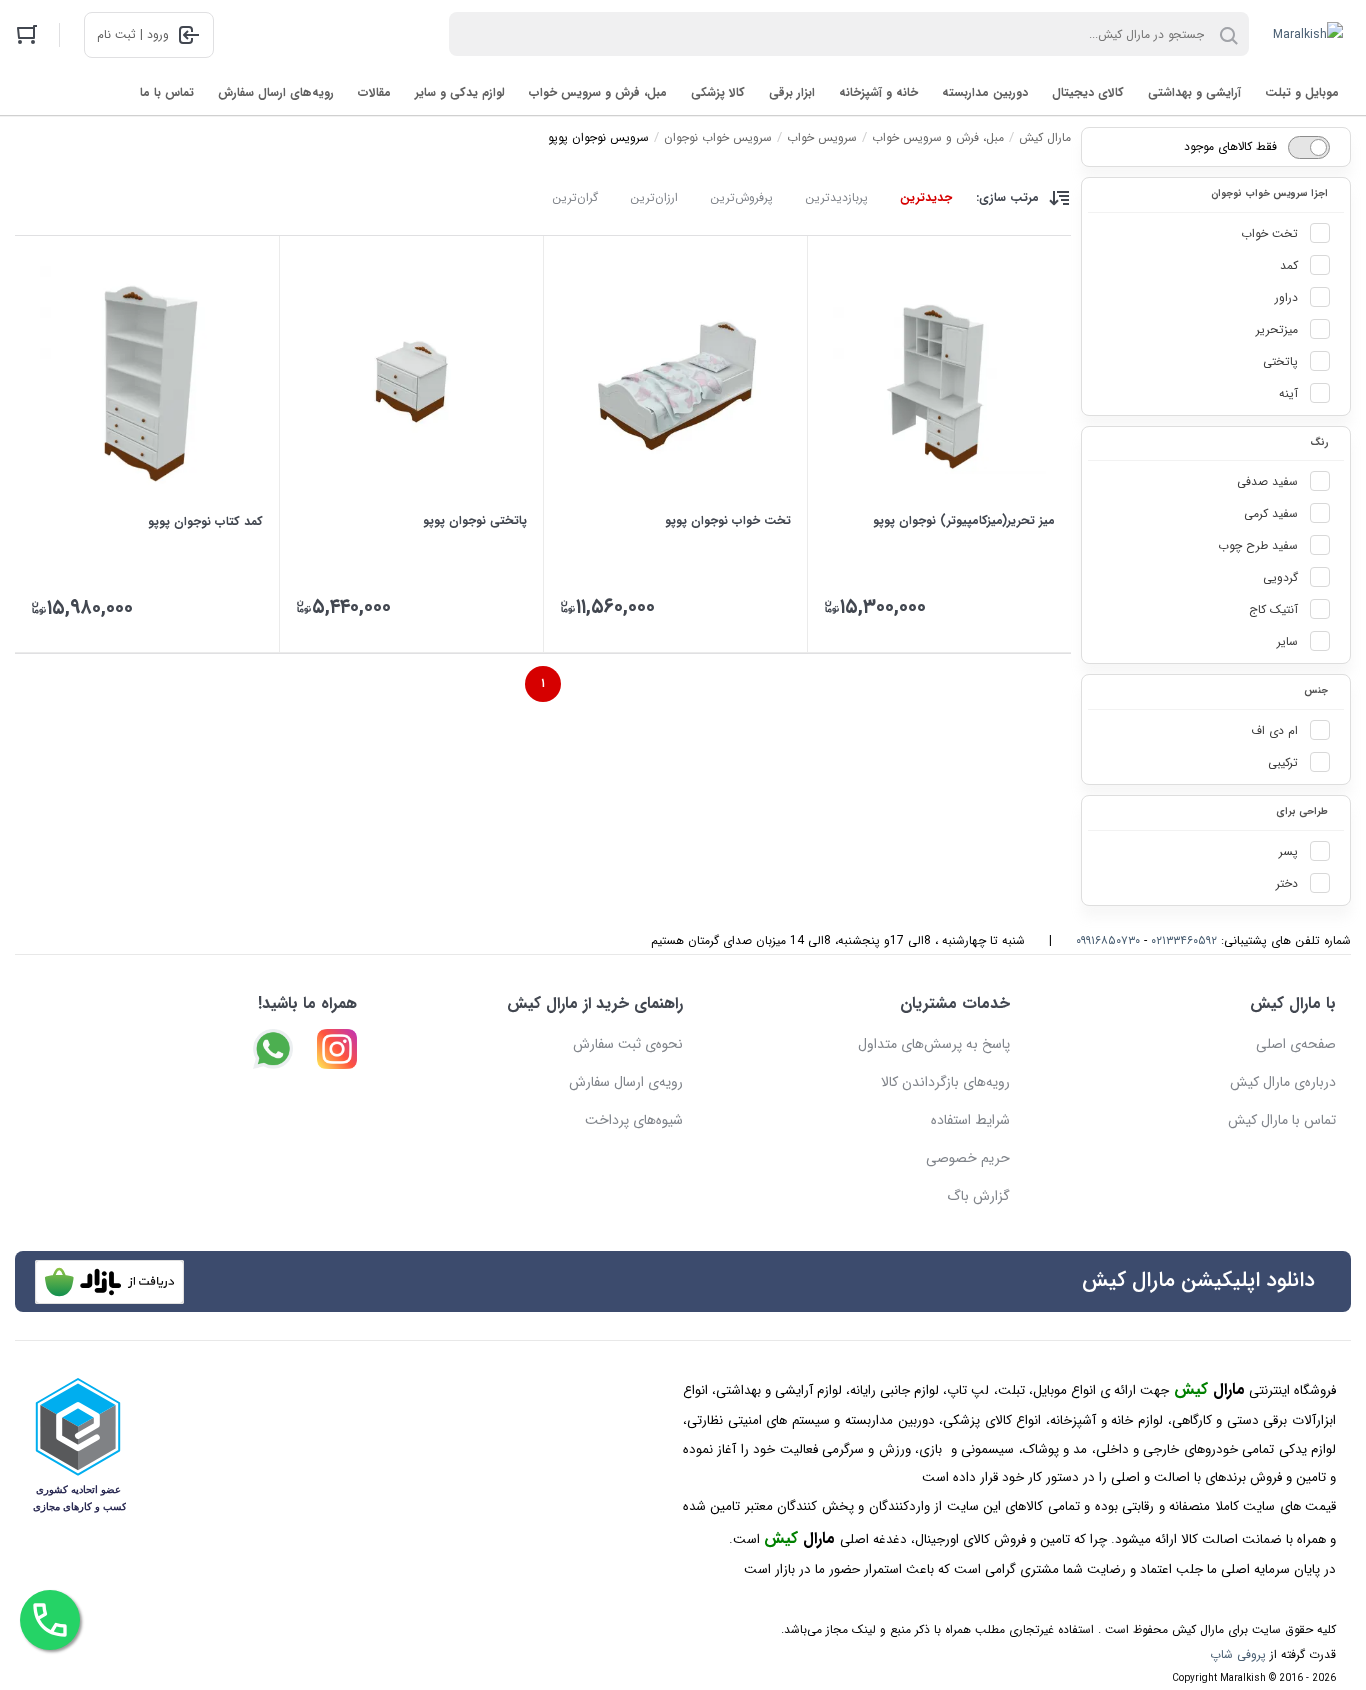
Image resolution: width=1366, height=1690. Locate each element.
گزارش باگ (978, 1196)
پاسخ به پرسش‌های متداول (934, 1044)
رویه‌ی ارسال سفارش (626, 1082)
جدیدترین (926, 197)
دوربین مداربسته (985, 92)
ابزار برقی (792, 92)
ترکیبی (1283, 762)
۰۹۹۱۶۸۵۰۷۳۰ (1108, 940)
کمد (1289, 265)
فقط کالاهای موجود (1230, 146)
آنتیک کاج (1273, 609)
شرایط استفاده (970, 1120)
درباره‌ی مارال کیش (1283, 1082)
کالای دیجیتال (1088, 92)
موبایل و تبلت (1302, 92)
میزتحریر (1277, 329)
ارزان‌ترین (654, 197)
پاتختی (1280, 361)
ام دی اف (1274, 730)
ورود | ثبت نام (133, 34)
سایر (1287, 641)
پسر (1288, 851)
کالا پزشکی (718, 92)
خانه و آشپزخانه (878, 92)
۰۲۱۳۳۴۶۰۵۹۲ (1184, 940)
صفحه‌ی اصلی (1296, 1044)
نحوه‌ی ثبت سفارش (628, 1044)
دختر (1287, 883)
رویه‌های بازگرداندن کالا (945, 1082)
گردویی (1280, 577)
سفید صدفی (1267, 481)
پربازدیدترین (836, 197)
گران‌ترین (575, 197)
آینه (1288, 393)
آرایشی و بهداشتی (1194, 92)
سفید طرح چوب (1258, 545)
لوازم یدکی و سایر (460, 92)
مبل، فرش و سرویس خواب (598, 92)
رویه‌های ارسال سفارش (276, 92)
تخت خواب (1269, 233)
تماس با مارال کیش (1282, 1120)
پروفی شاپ (1238, 1654)
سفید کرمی (1271, 513)
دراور (1286, 297)
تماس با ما (167, 92)
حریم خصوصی (968, 1158)
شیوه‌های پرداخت (634, 1120)
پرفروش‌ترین (741, 197)
